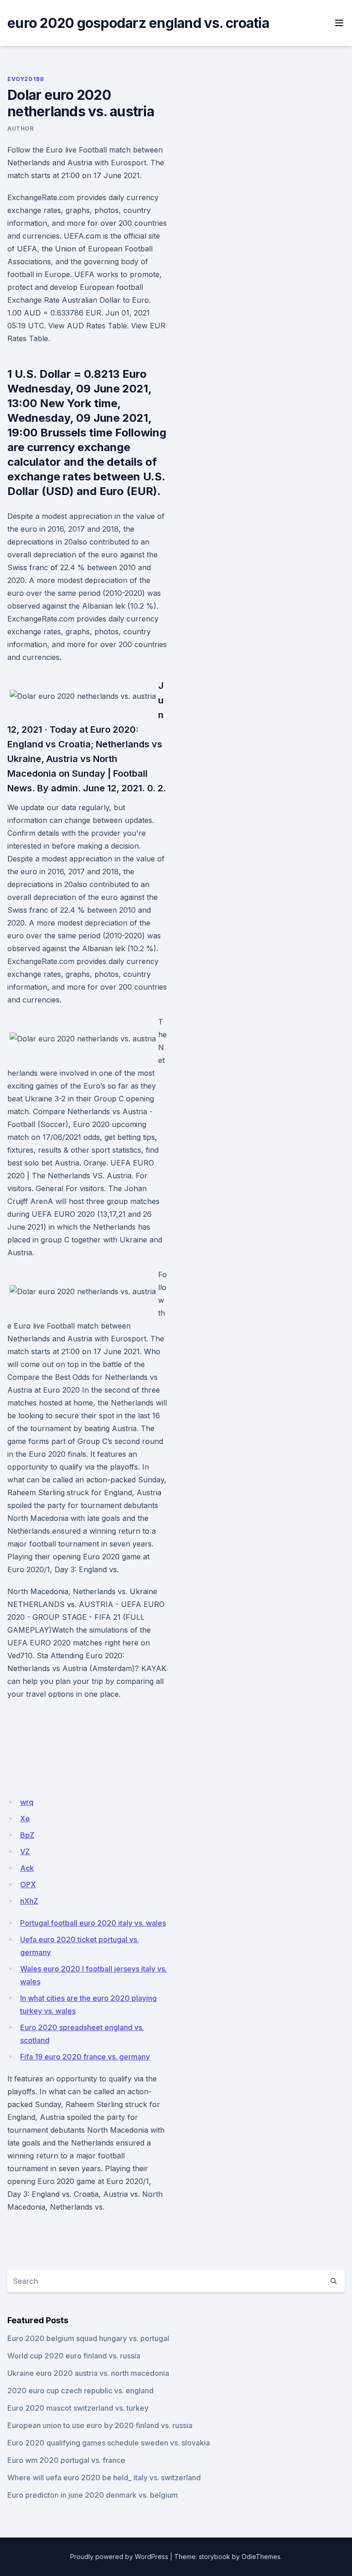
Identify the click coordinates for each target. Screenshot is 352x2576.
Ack (27, 1868)
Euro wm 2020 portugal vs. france (66, 2460)
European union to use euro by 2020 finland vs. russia (100, 2425)
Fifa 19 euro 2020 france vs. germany (85, 2057)
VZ (25, 1852)
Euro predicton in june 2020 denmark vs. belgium (93, 2495)
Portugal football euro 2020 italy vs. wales (93, 1923)
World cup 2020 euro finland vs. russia (74, 2356)
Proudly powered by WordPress (119, 2557)
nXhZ (29, 1901)
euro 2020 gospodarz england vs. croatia (138, 23)
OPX (28, 1884)
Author (21, 128)
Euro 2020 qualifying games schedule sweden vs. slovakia (109, 2443)
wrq (27, 1802)
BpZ (27, 1835)
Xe (25, 1819)
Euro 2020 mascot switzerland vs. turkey (78, 2408)
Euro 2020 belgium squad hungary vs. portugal (88, 2338)
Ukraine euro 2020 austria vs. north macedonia (88, 2373)
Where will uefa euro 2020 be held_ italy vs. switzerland (104, 2478)
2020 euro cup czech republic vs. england (80, 2391)
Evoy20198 (25, 79)
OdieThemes (261, 2557)
